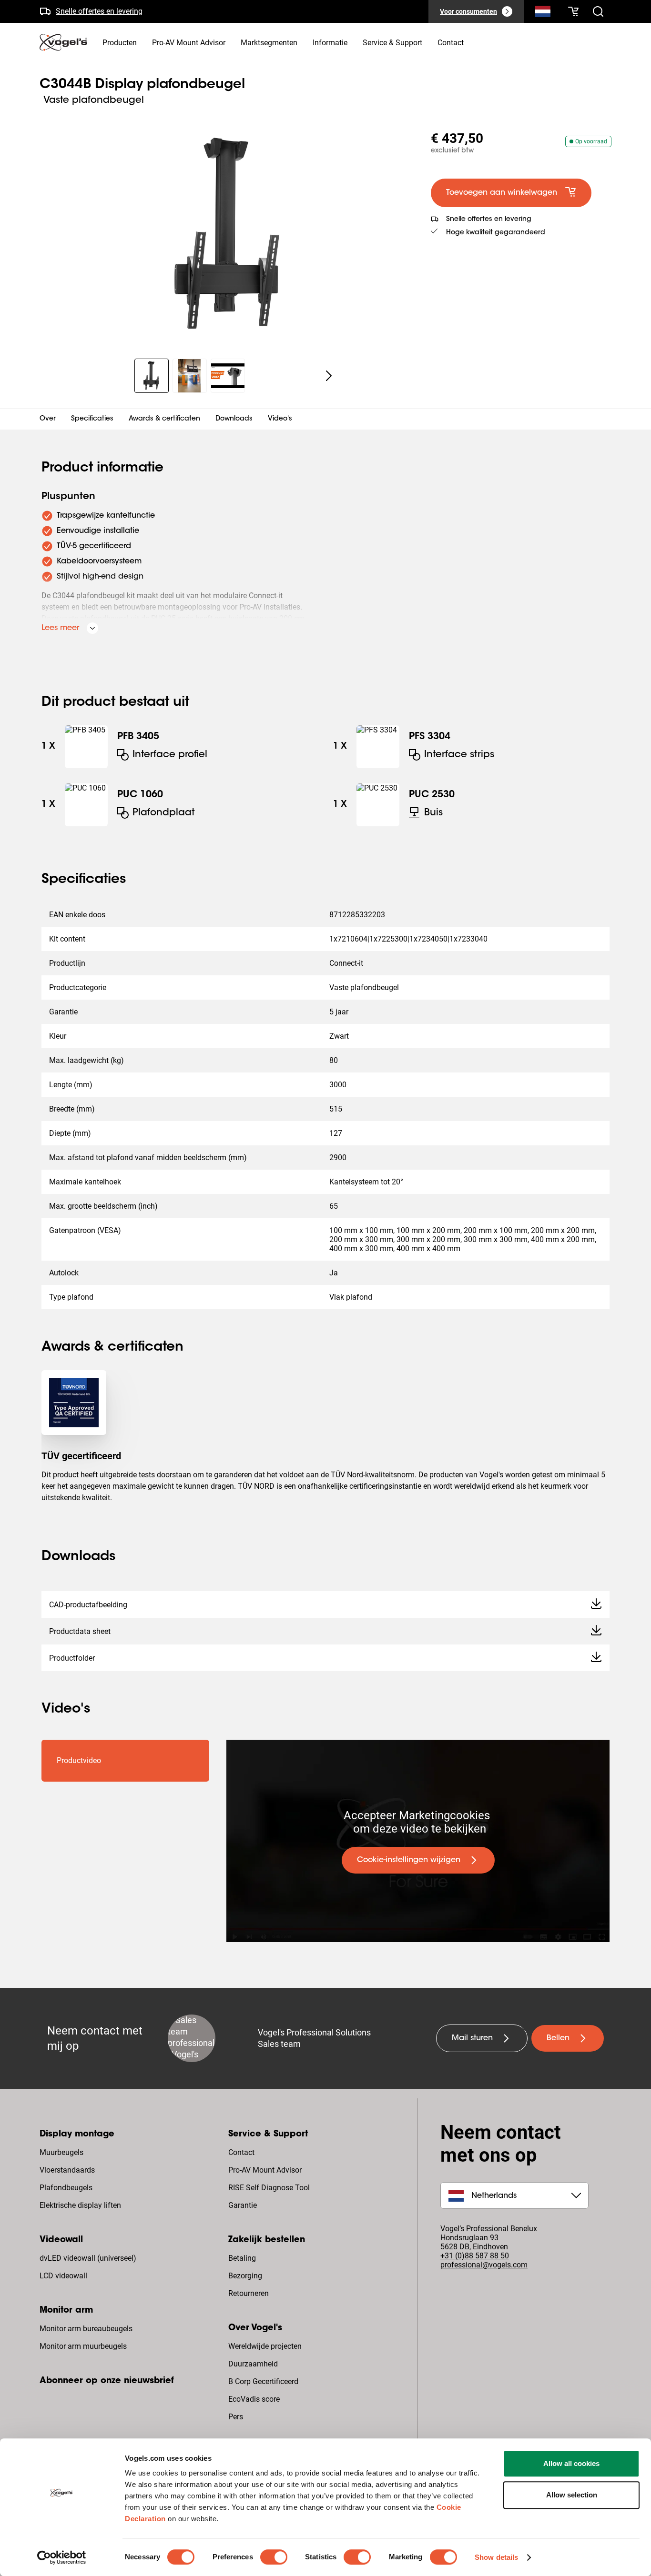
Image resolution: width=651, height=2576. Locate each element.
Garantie (243, 2205)
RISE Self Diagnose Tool (269, 2188)
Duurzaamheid (253, 2364)
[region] (228, 235)
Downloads (234, 419)
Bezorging (245, 2276)
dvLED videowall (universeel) (88, 2258)
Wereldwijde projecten (265, 2346)
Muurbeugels (61, 2152)
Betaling (242, 2258)
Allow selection (572, 2495)
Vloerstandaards (67, 2170)
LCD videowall (63, 2276)
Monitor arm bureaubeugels (86, 2329)
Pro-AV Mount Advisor (265, 2170)
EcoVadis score (254, 2399)
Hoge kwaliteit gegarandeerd (496, 233)
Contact (241, 2152)
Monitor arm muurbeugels (83, 2346)
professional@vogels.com (484, 2265)
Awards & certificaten (164, 419)
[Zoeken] (543, 13)
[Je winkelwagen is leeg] (573, 11)
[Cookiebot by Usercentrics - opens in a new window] (62, 2557)
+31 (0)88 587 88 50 (475, 2256)
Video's (280, 419)
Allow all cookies (571, 2463)
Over (48, 419)
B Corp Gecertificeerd (263, 2381)
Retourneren (249, 2293)
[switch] (274, 2557)
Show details (496, 2557)
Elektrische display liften (80, 2205)
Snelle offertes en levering (99, 11)
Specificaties (92, 419)
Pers (236, 2417)
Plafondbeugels (66, 2188)
